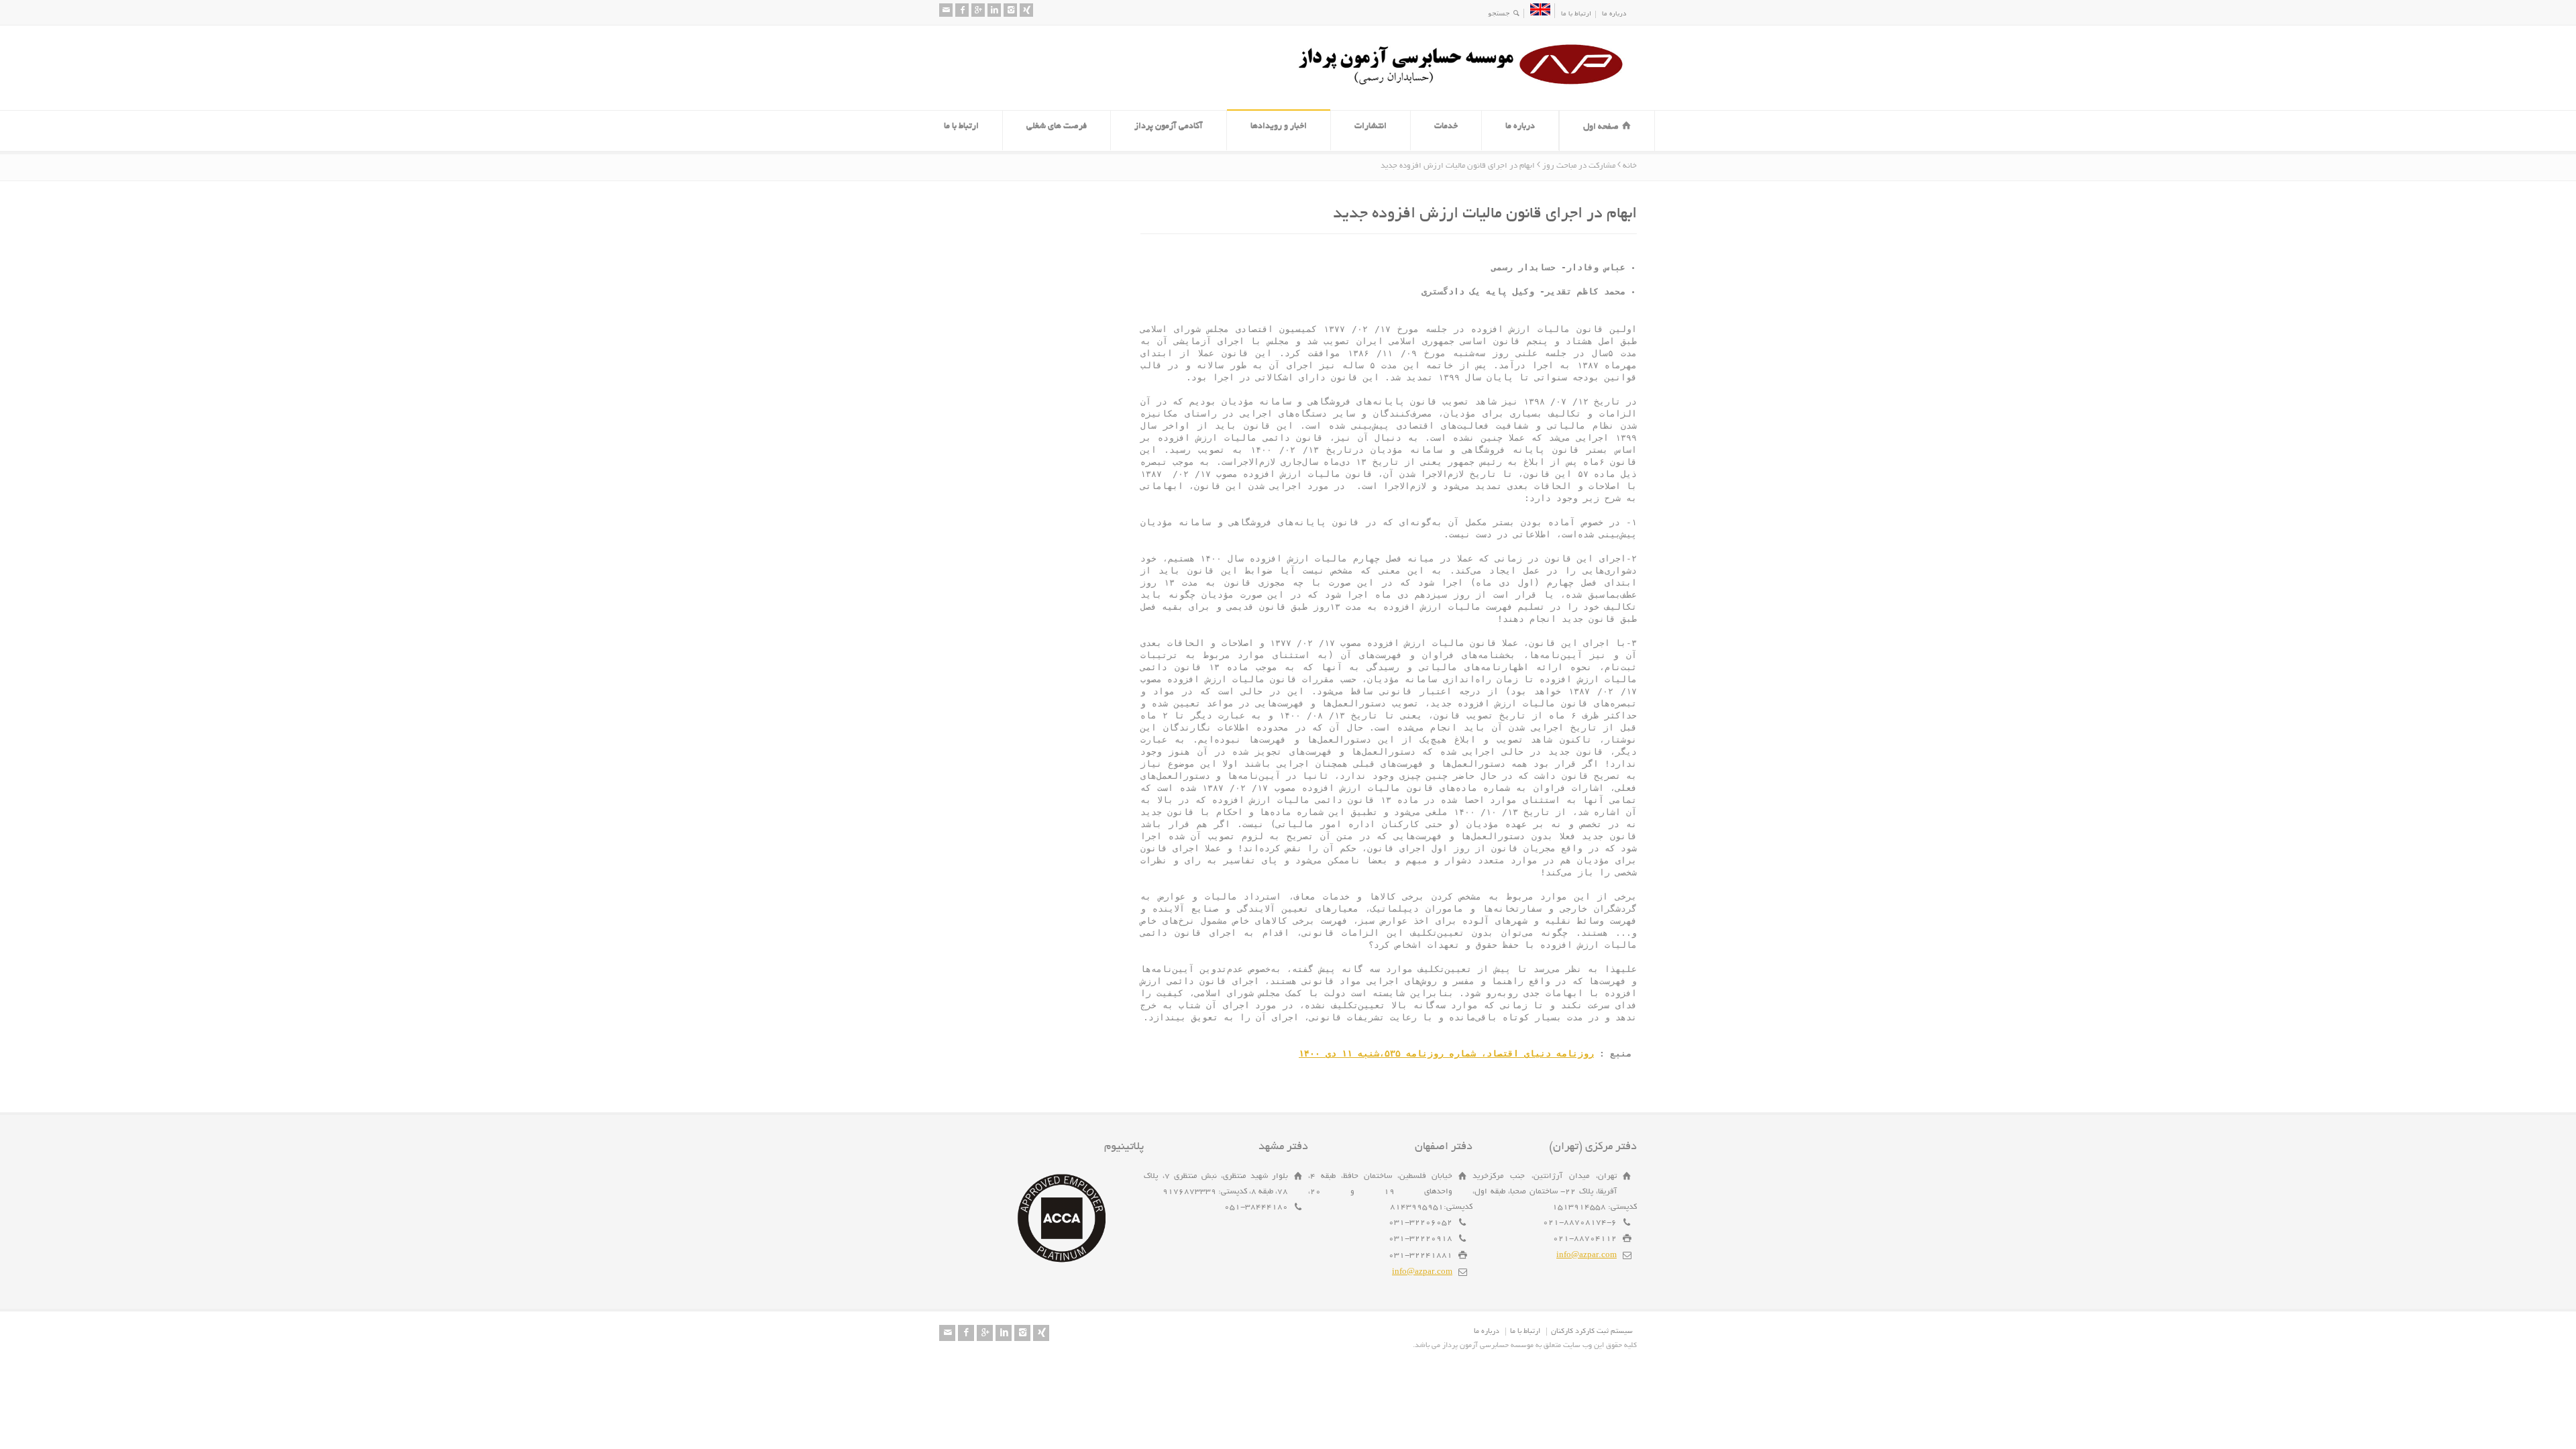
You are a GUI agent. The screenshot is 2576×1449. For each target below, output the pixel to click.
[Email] (946, 10)
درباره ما (1614, 14)
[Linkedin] (994, 10)
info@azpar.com (1587, 1255)
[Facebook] (962, 10)
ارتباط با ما (1576, 14)
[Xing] (1026, 10)
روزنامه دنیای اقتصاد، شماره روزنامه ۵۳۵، (1446, 1054)
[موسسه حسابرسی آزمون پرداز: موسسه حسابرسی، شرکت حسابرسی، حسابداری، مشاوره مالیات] (1466, 85)
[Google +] (978, 10)
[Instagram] (1010, 10)
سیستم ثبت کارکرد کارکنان (1592, 1332)
